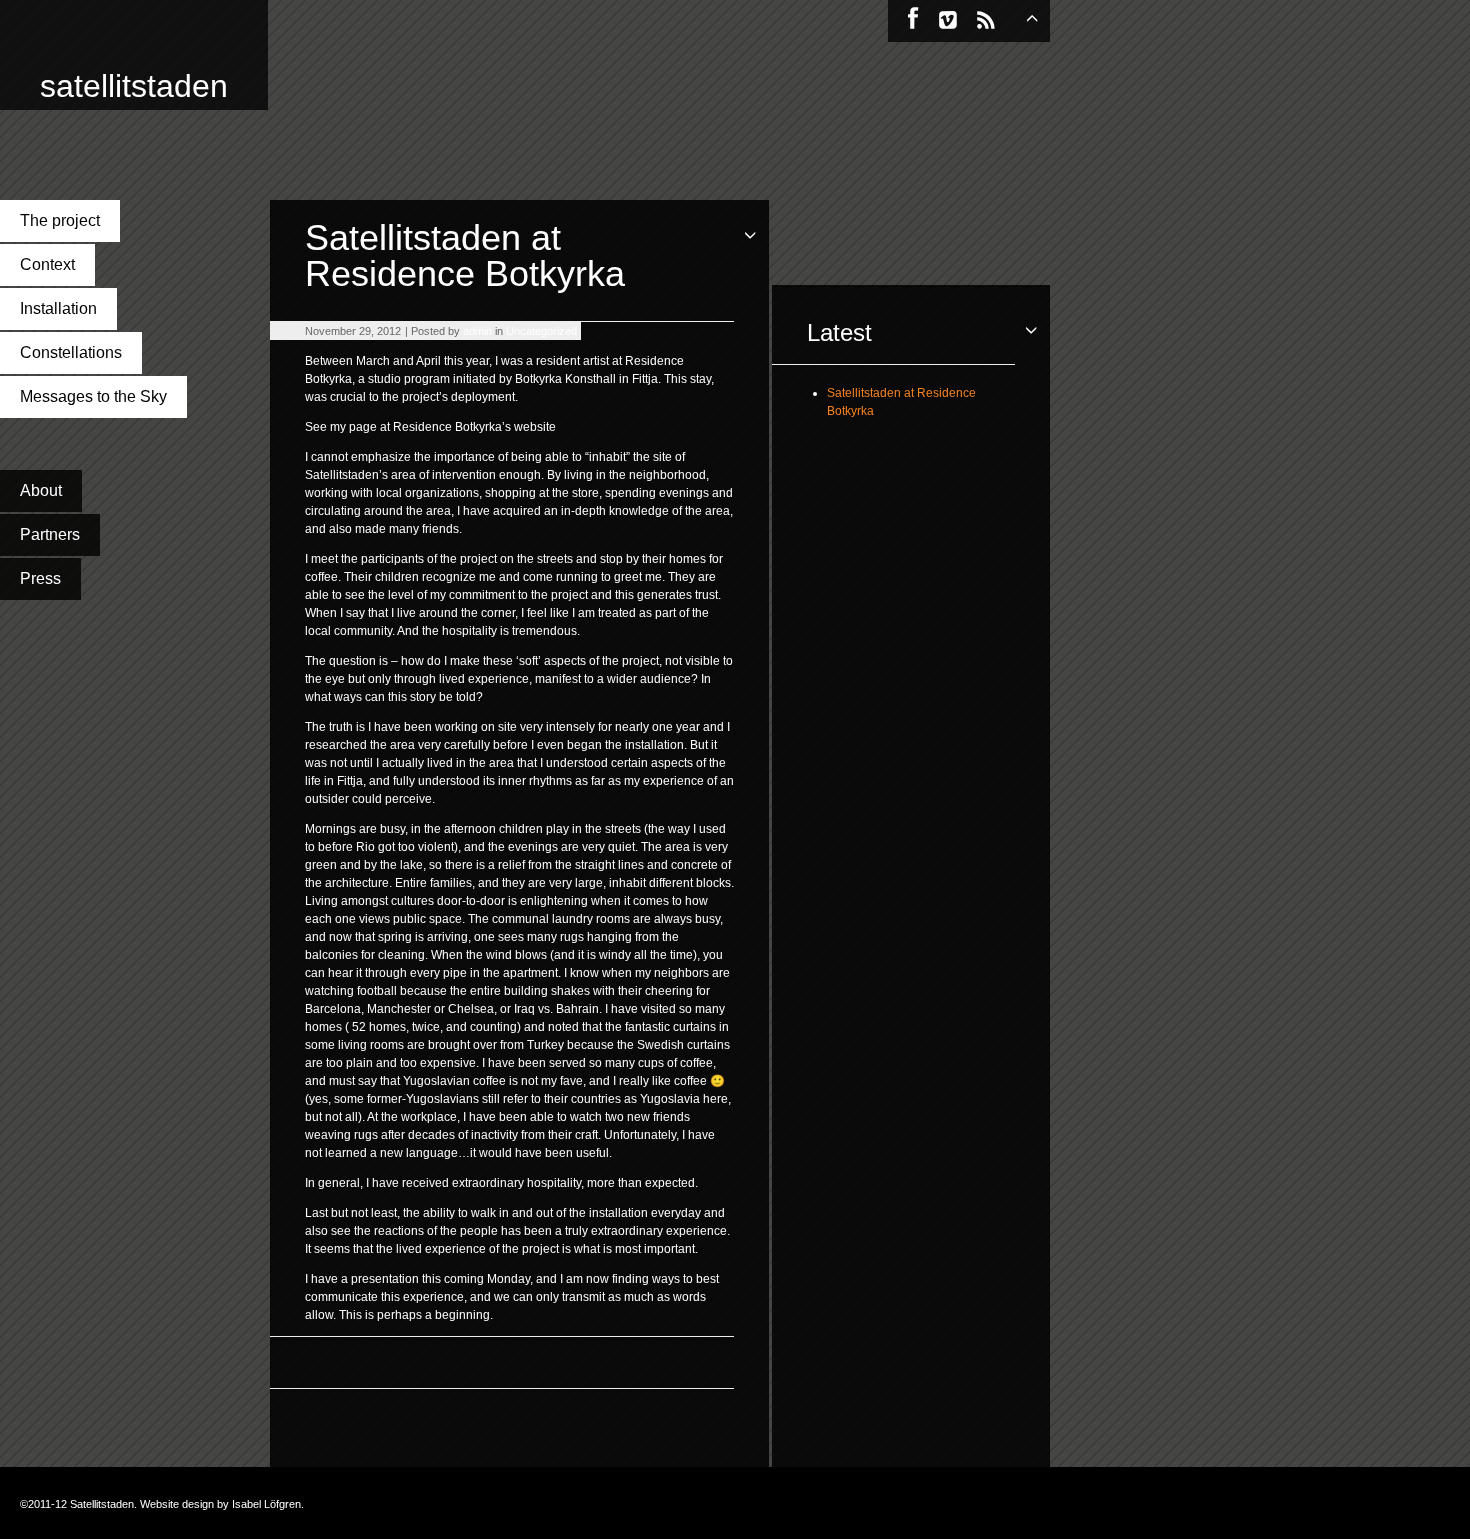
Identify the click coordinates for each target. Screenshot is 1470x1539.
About (41, 490)
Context (47, 264)
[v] (948, 19)
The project (60, 220)
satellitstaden (134, 87)
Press (40, 578)
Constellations (71, 352)
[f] (913, 19)
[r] (986, 19)
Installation (58, 308)
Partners (50, 534)
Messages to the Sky (93, 396)
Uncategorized (541, 331)
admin (477, 331)
